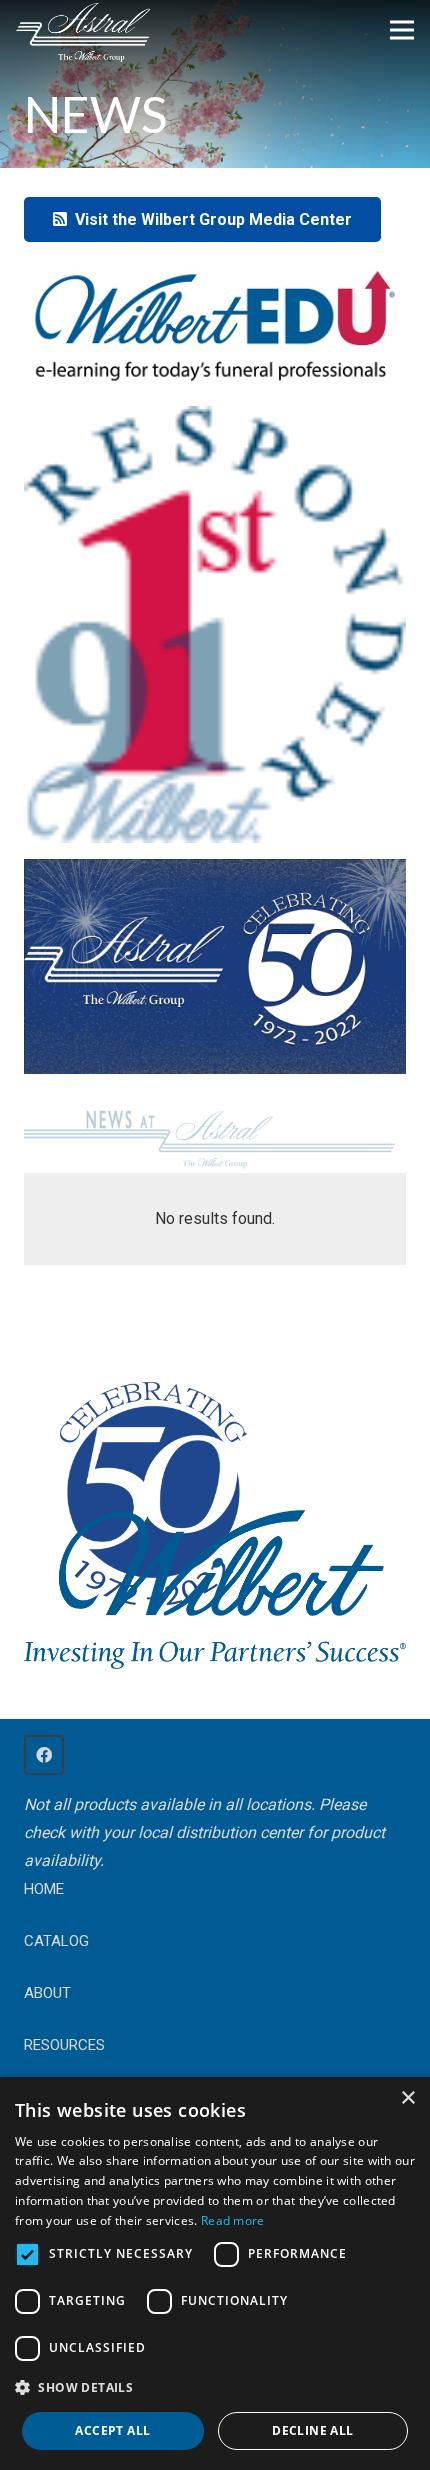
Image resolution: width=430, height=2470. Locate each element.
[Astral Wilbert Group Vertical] (83, 33)
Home (44, 1889)
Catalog (56, 1941)
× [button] (407, 2098)
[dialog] (215, 2273)
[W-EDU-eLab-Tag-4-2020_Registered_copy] (215, 325)
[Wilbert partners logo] (215, 1589)
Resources (64, 2045)
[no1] (215, 624)
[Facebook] (44, 1755)
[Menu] (402, 30)
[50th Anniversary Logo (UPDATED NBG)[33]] (149, 1474)
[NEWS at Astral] (215, 1135)
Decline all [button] (312, 2430)
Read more (233, 2220)
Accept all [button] (112, 2430)
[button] (215, 2388)
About (47, 1993)
